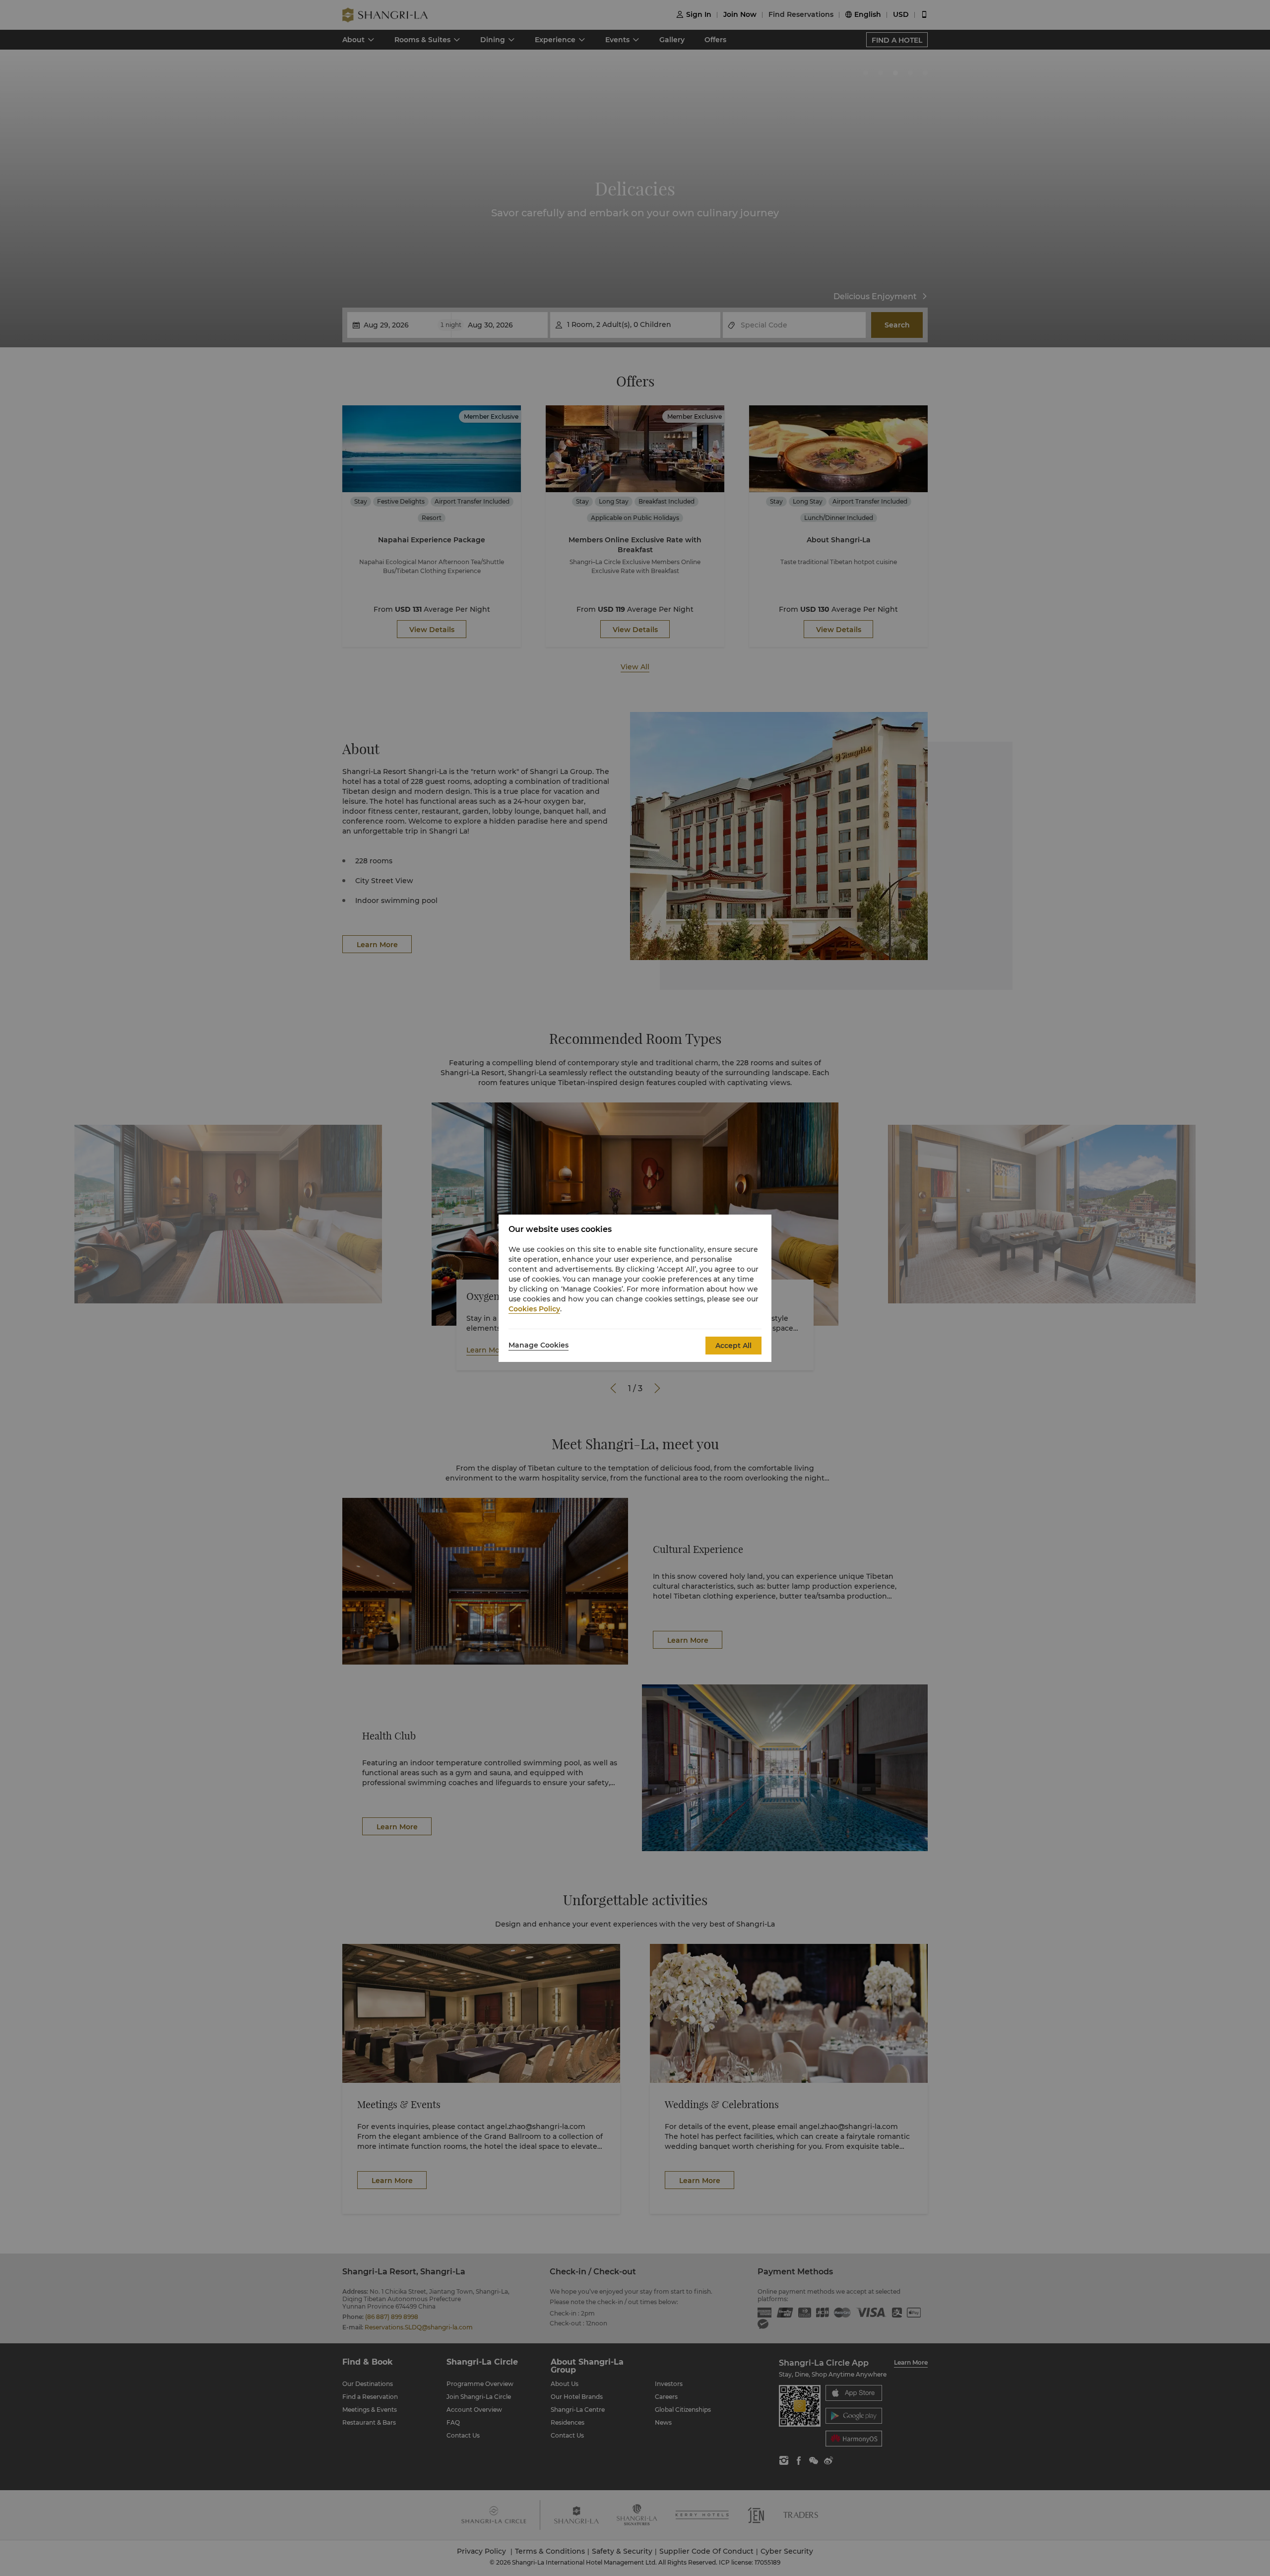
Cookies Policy (534, 1309)
